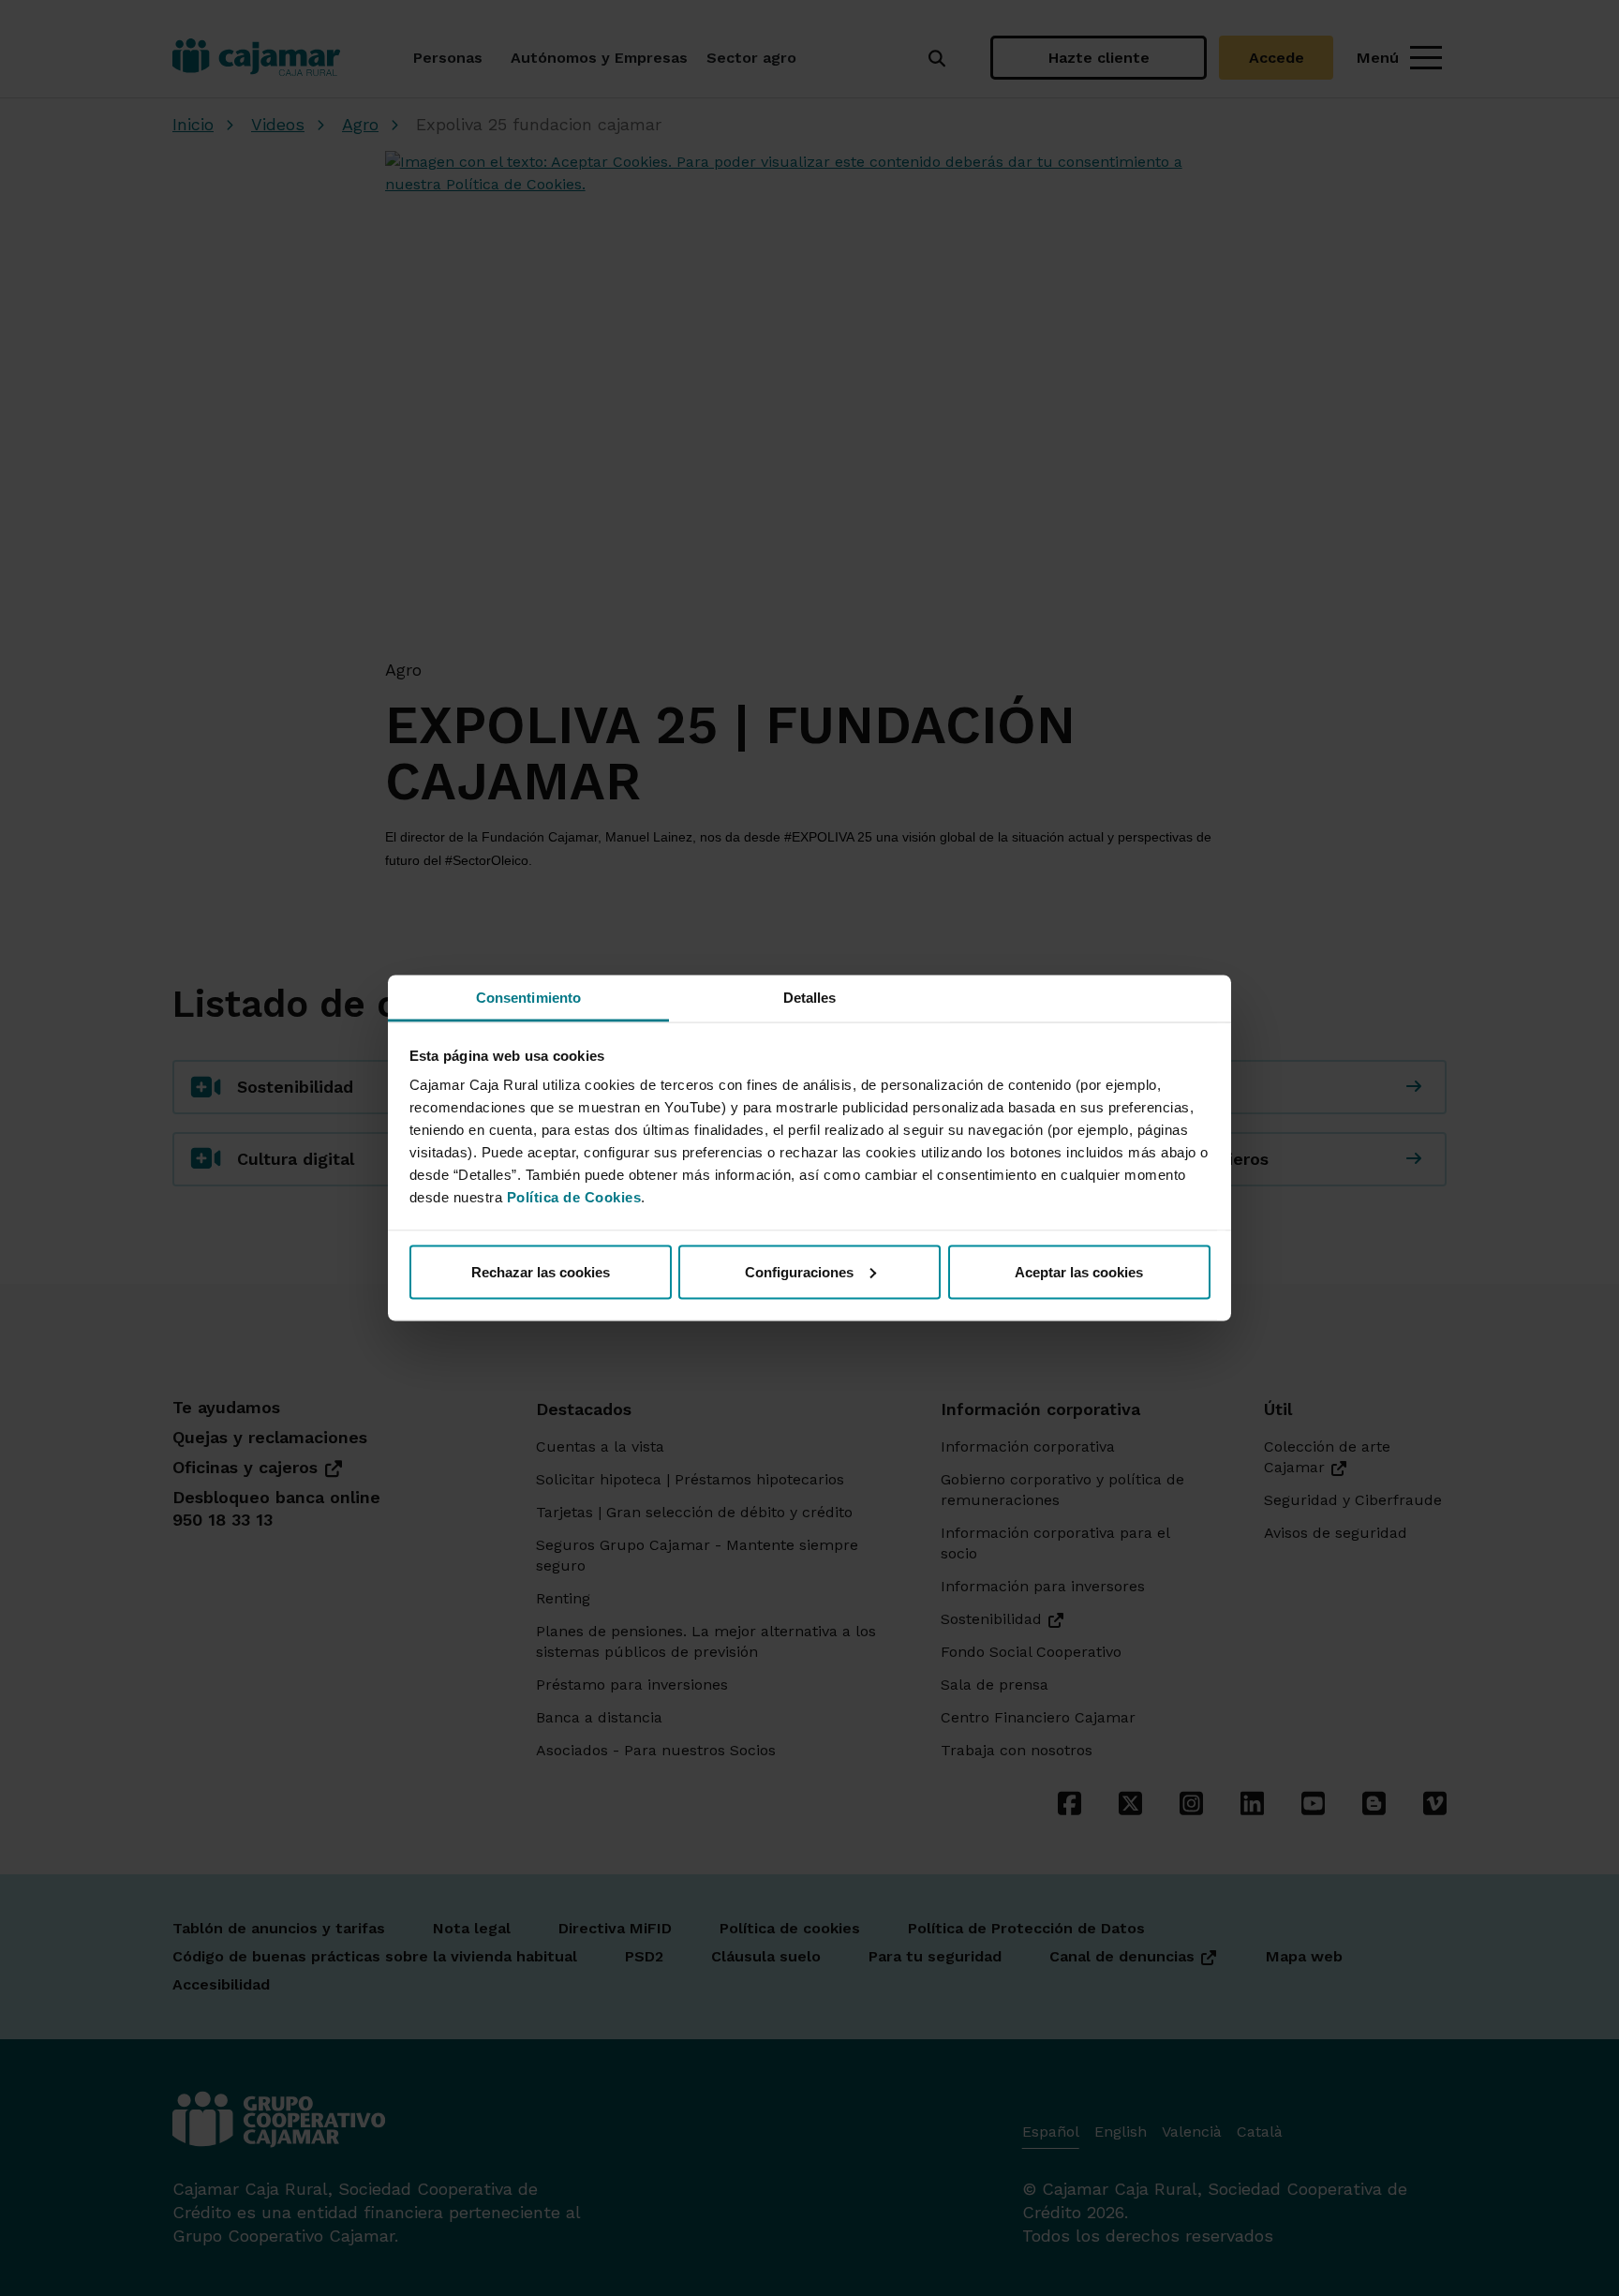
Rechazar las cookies (541, 1271)
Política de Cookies (574, 1197)
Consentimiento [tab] (528, 998)
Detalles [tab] (810, 998)
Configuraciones (799, 1271)
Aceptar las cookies (1079, 1271)
